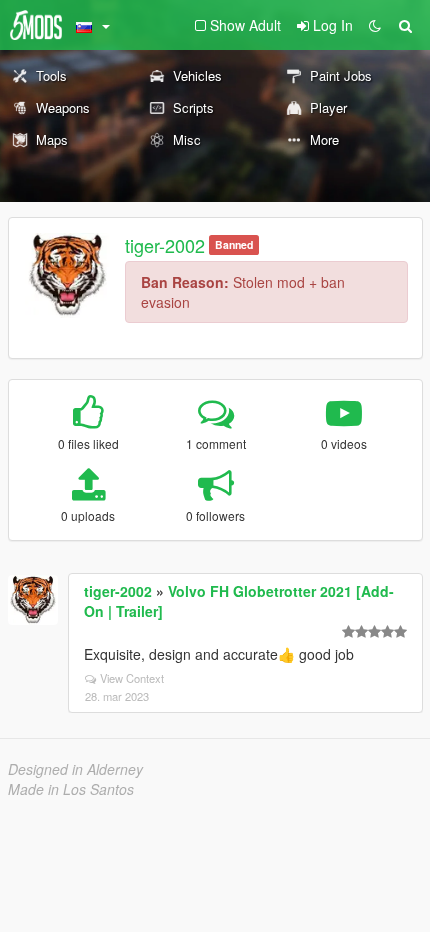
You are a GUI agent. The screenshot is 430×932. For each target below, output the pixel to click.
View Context (132, 678)
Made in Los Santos (71, 789)
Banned (234, 244)
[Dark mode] (375, 25)
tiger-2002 (165, 245)
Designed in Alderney (75, 769)
